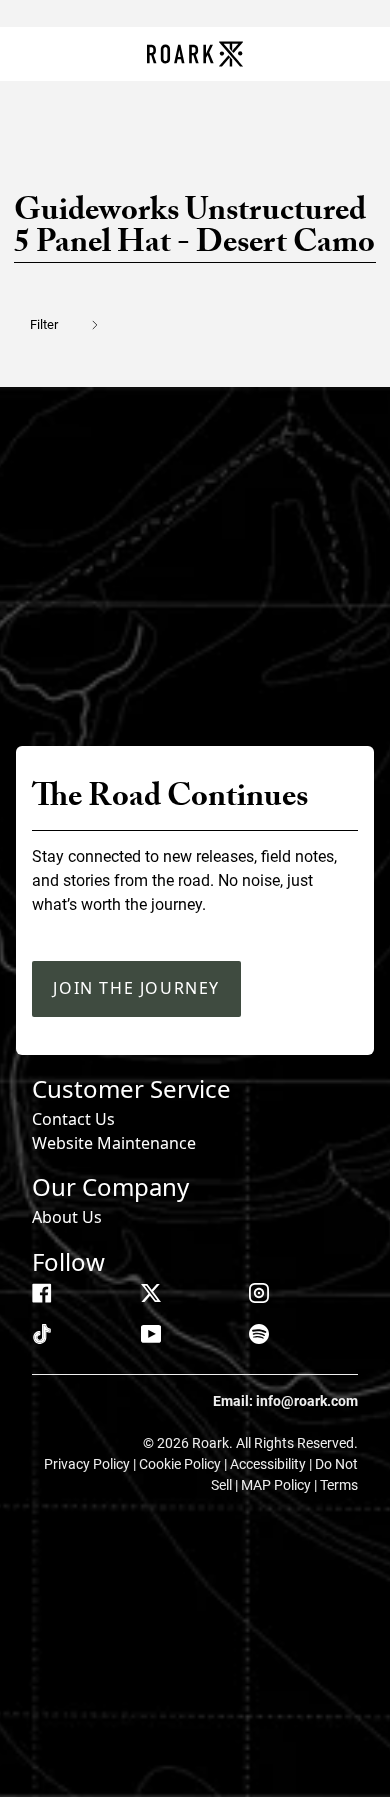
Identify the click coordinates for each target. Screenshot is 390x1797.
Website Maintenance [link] (114, 1143)
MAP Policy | (280, 1485)
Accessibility (269, 1464)
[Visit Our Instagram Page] (259, 1293)
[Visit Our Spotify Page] (259, 1334)
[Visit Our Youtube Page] (151, 1334)
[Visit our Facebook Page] (42, 1293)
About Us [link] (67, 1217)
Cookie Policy (181, 1464)
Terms (339, 1485)
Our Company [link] (110, 1186)
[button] (76, 324)
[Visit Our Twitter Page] (151, 1293)
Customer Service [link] (131, 1088)
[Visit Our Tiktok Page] (42, 1334)
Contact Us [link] (73, 1119)
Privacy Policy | (91, 1464)
